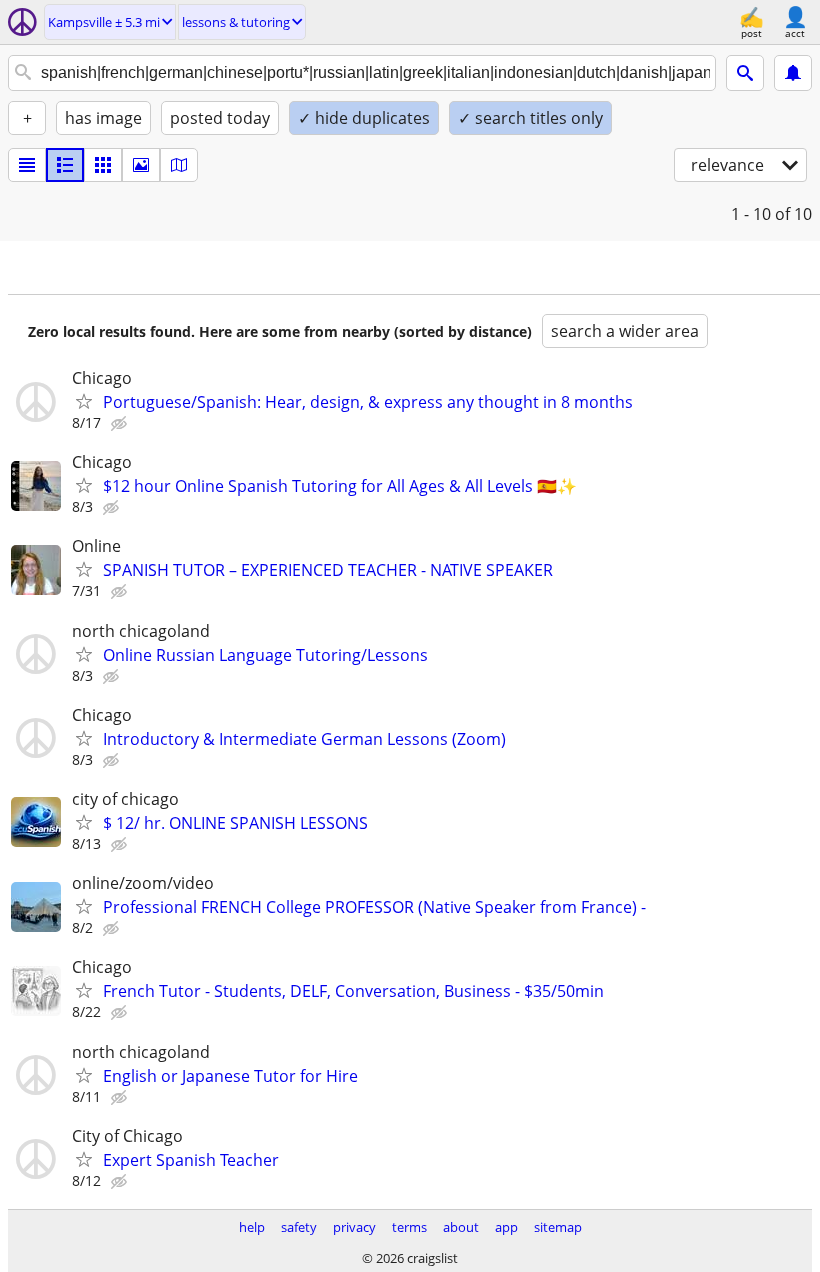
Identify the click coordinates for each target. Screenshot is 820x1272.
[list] (27, 165)
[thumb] (65, 165)
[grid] (103, 165)
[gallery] (141, 165)
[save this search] (793, 73)
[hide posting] (121, 424)
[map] (179, 165)
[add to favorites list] (84, 401)
